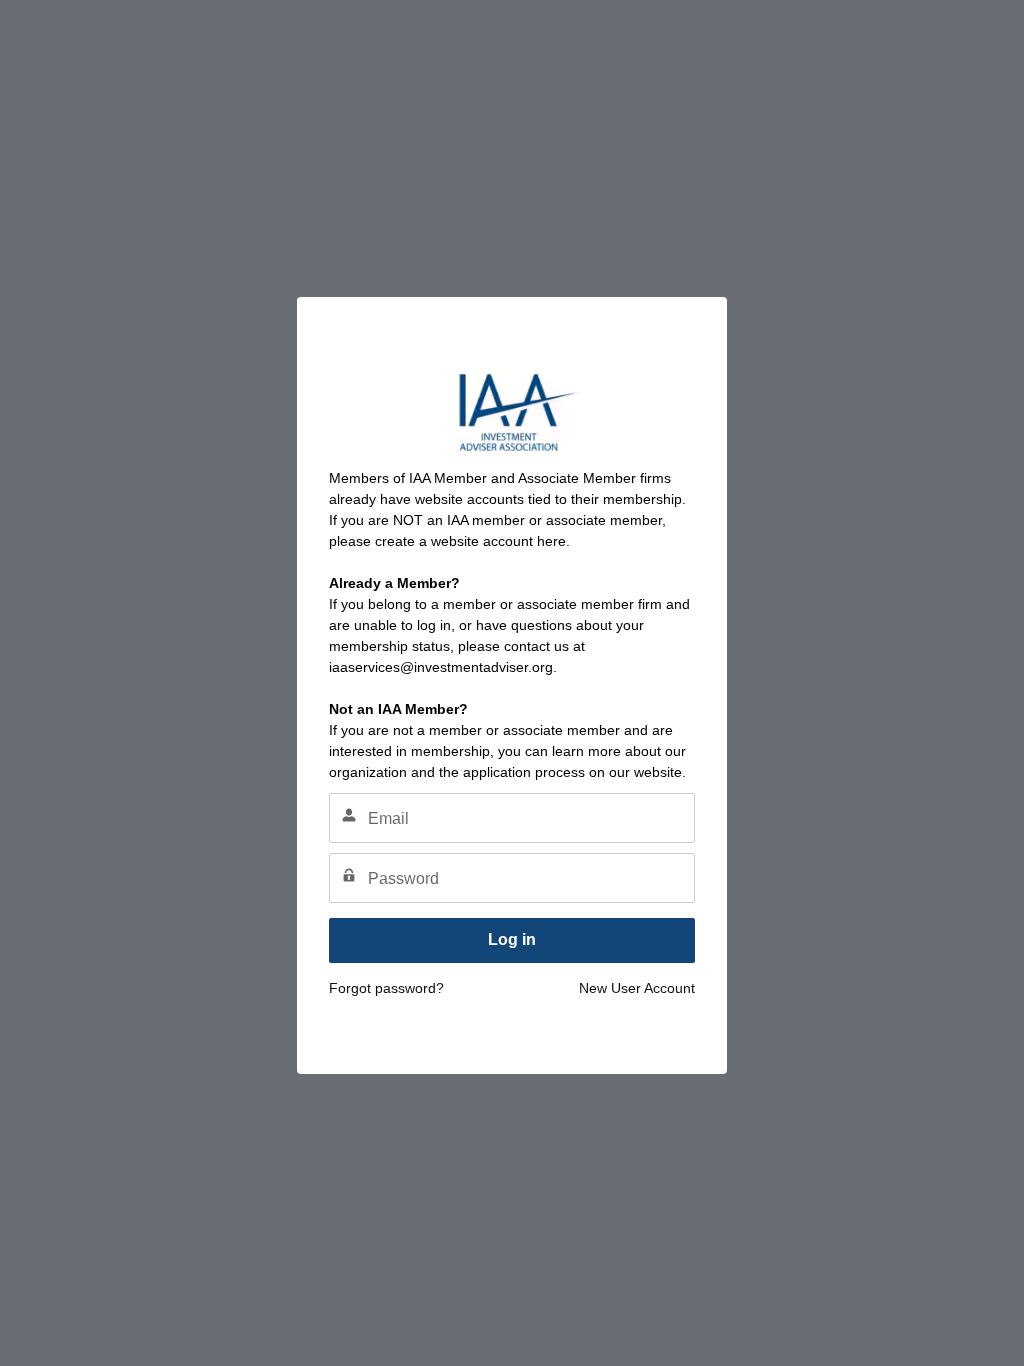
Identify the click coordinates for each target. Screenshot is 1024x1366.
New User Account (637, 988)
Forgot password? (386, 988)
